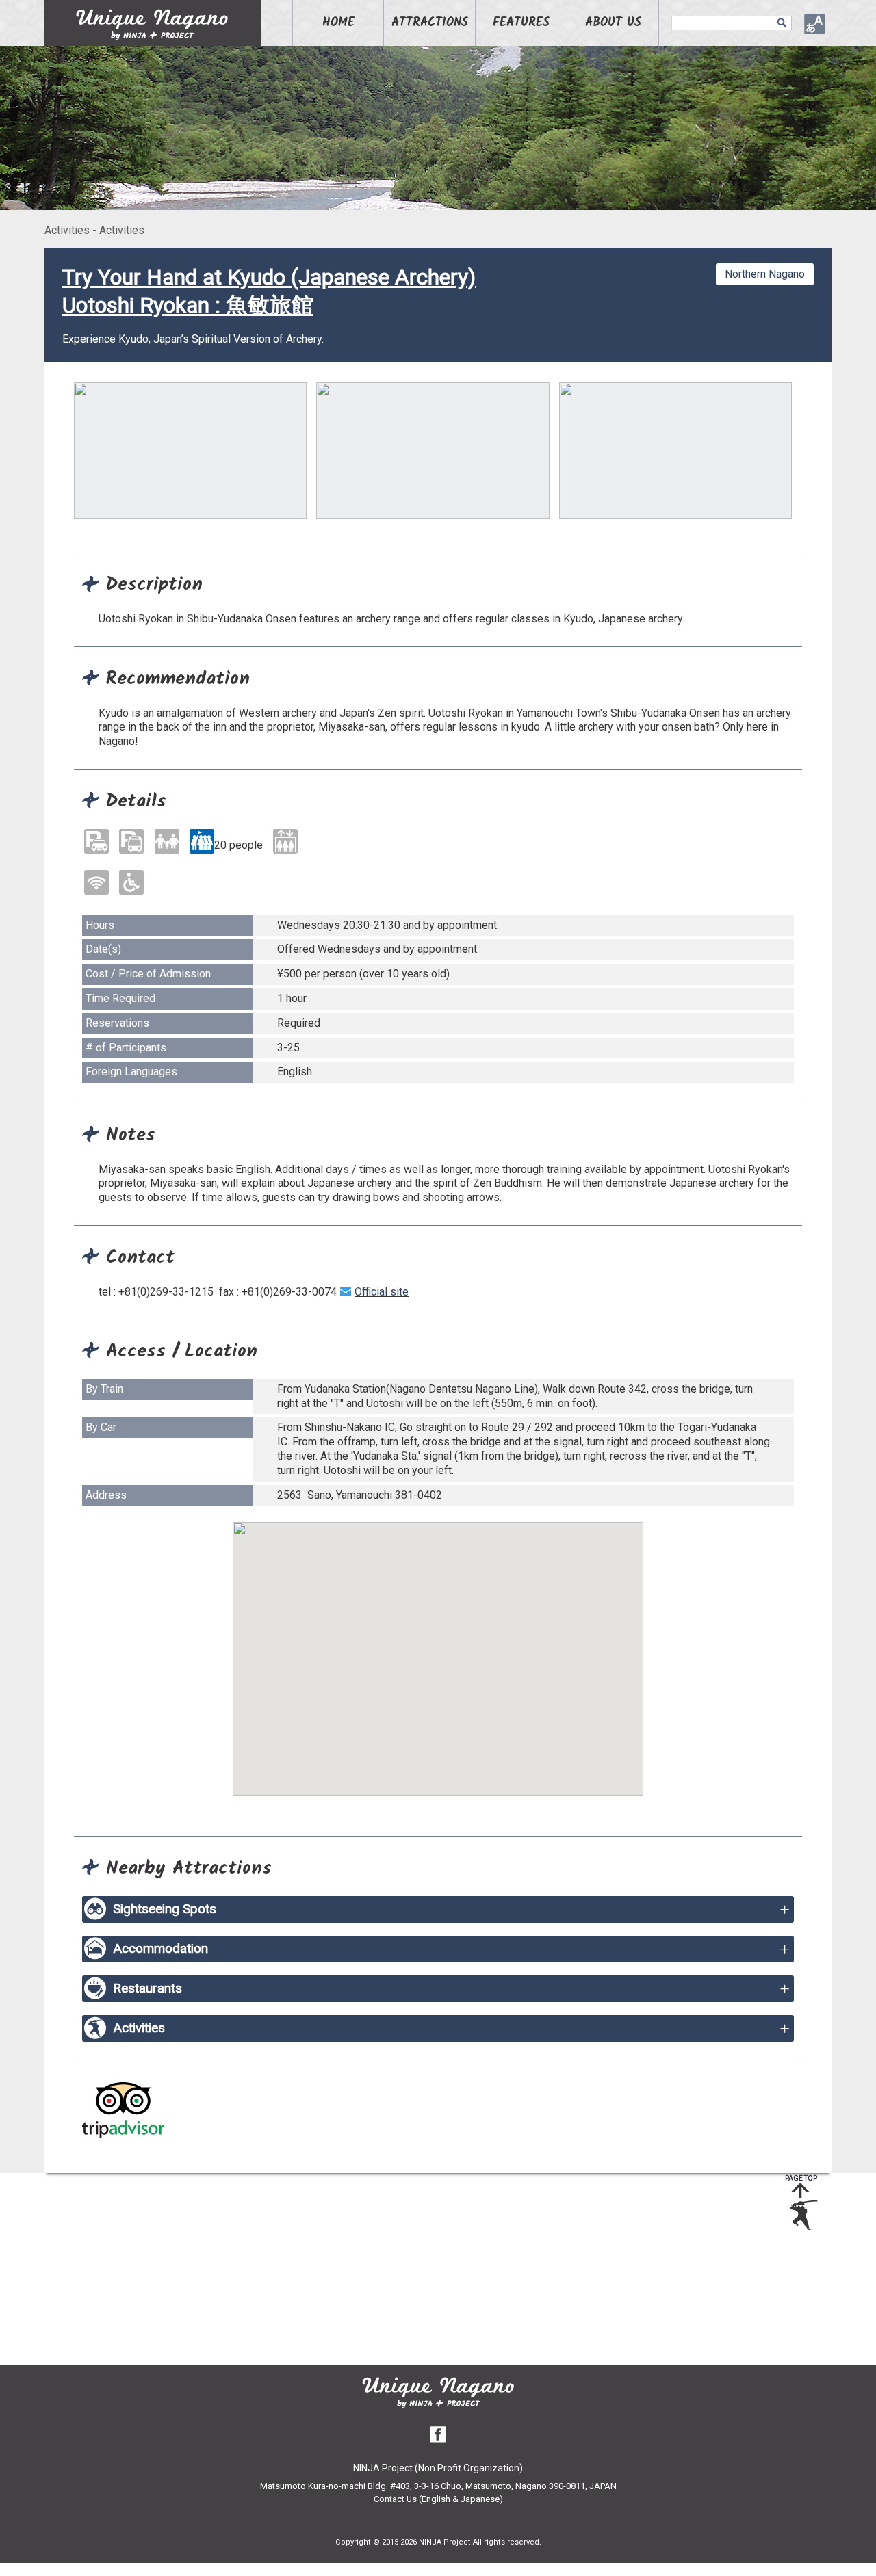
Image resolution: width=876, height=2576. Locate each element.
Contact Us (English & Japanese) (438, 2499)
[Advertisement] (428, 2269)
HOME (338, 23)
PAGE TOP (801, 2178)
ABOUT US (613, 23)
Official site (382, 1292)
